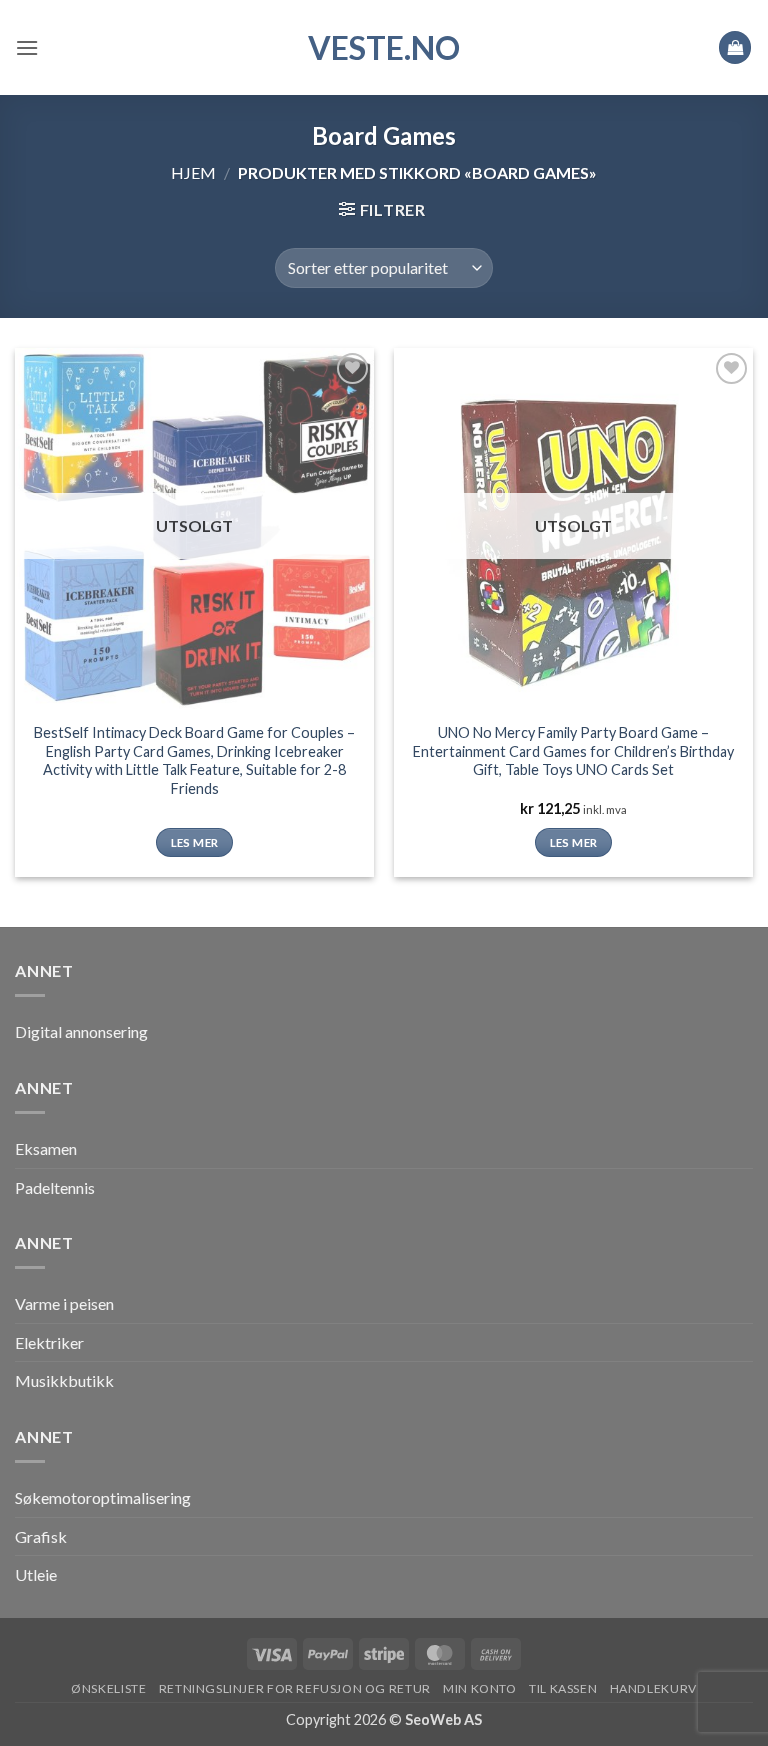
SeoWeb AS (443, 1719)
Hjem (193, 172)
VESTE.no (384, 48)
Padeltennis (55, 1187)
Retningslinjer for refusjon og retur (295, 1688)
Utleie (36, 1574)
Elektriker (49, 1342)
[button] (27, 47)
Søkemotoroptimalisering (103, 1497)
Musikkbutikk (64, 1380)
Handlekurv (653, 1688)
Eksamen (46, 1148)
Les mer (194, 842)
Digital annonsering (81, 1031)
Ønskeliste (108, 1688)
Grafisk (41, 1536)
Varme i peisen (64, 1303)
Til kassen (563, 1688)
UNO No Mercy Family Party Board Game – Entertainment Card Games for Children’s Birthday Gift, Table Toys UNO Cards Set (573, 751)
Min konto (480, 1688)
